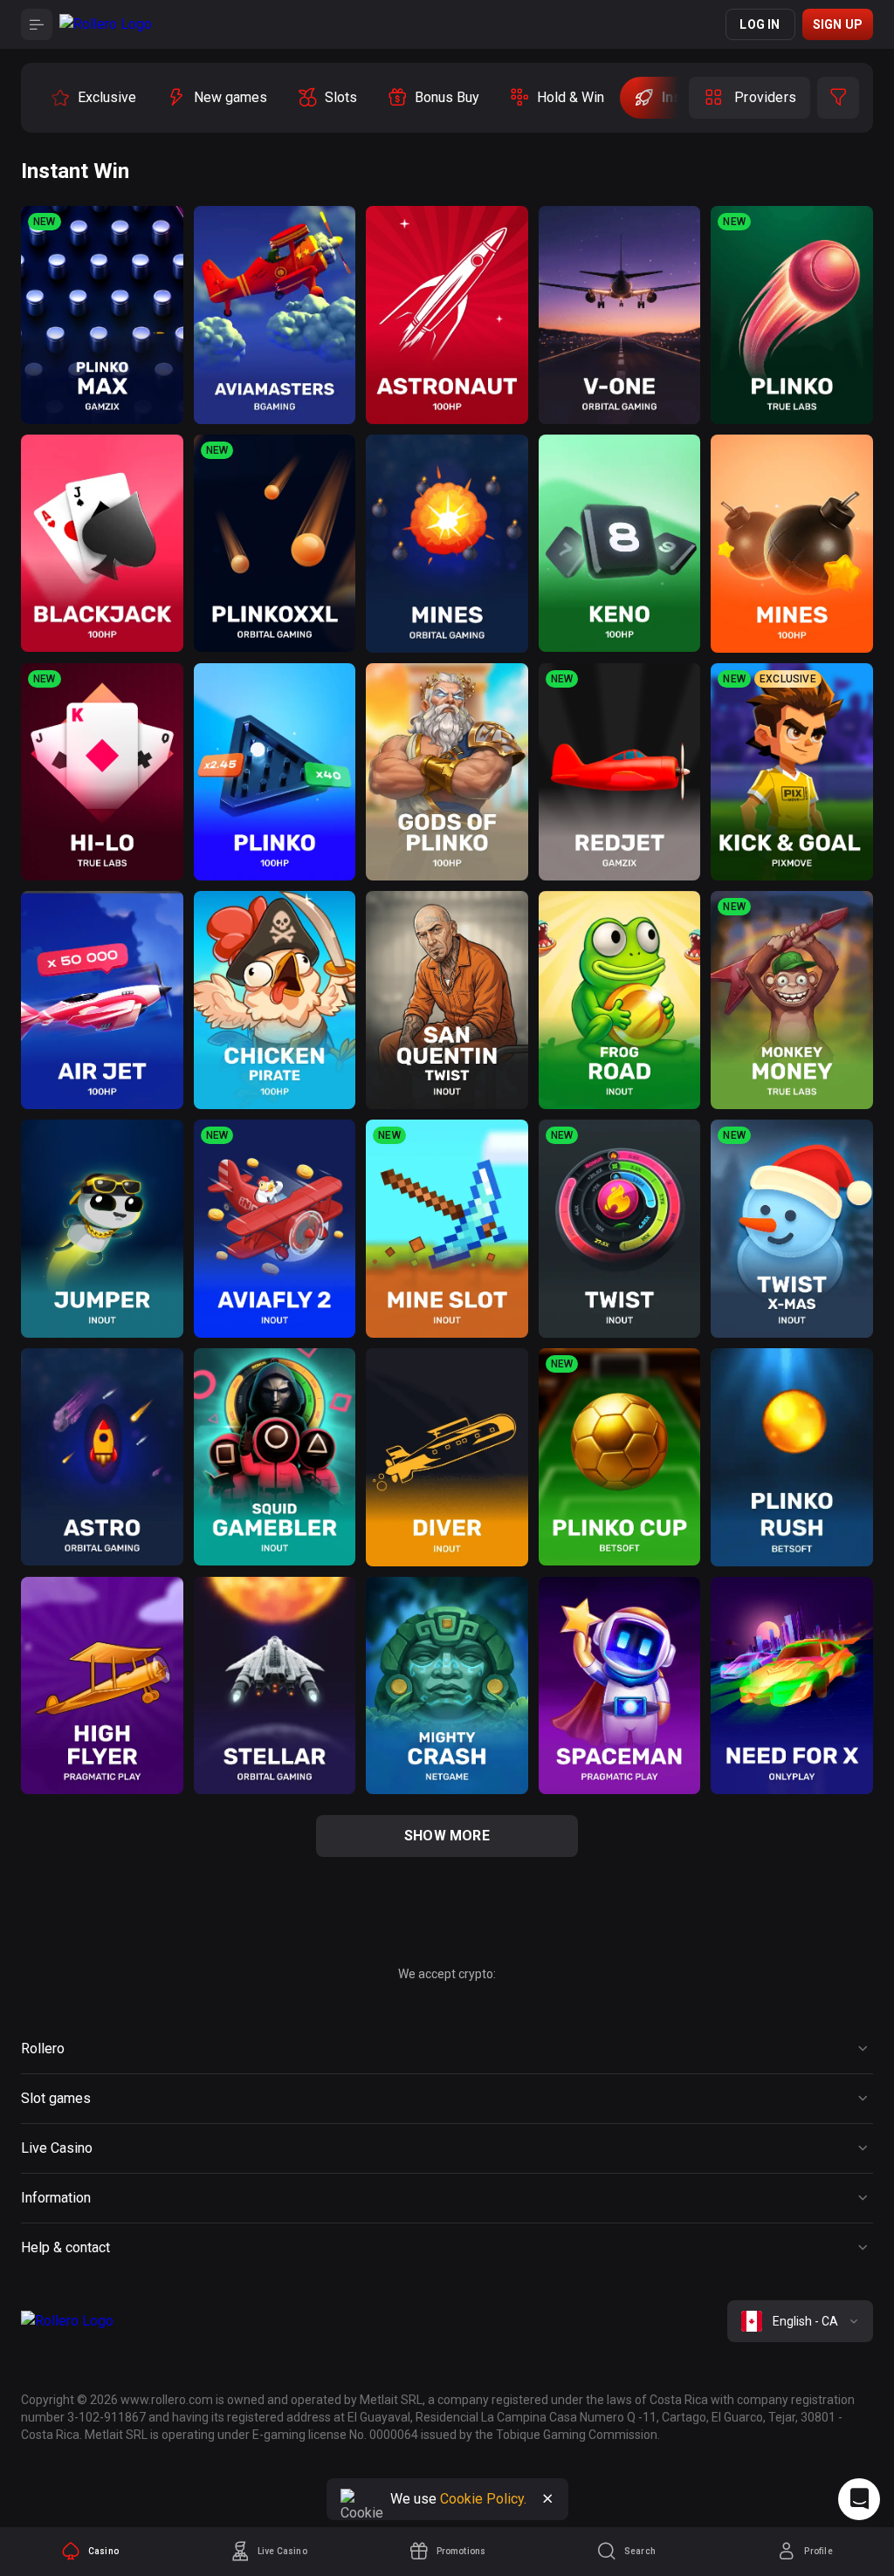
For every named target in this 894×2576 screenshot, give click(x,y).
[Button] (37, 24)
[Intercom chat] (859, 2499)
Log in (760, 24)
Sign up (838, 24)
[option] (93, 98)
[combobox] (800, 2321)
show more (447, 1836)
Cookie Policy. (483, 2499)
